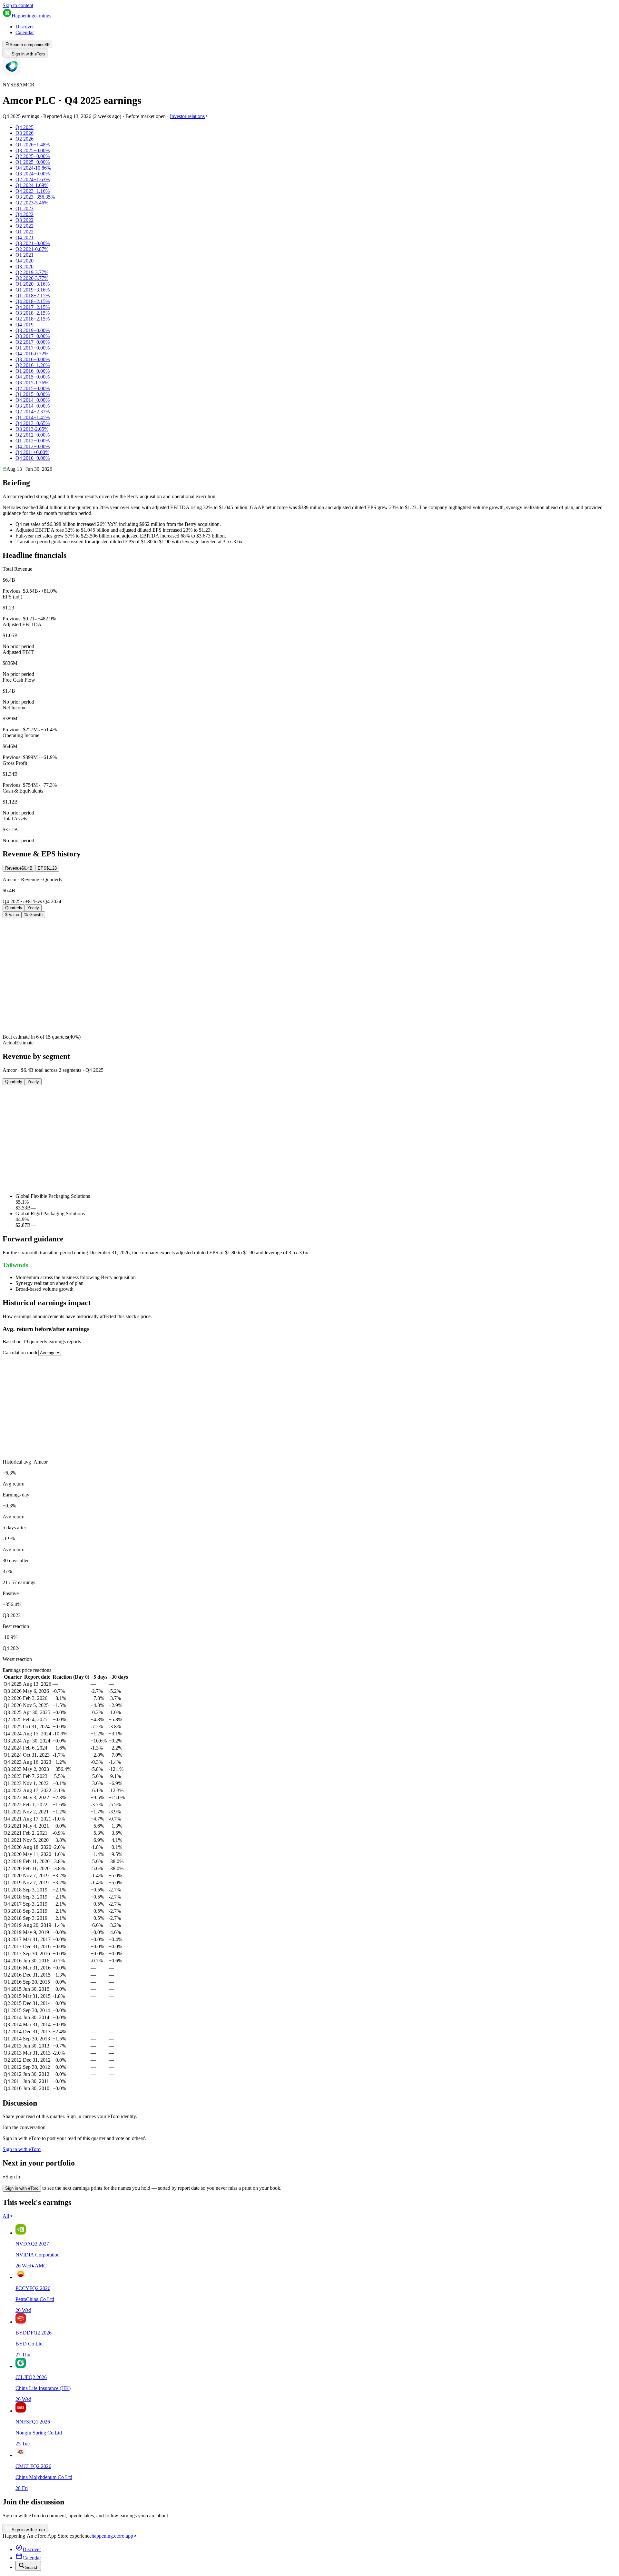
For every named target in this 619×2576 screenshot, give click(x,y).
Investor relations (187, 116)
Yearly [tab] (33, 908)
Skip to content (18, 5)
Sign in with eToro (28, 54)
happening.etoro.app (112, 2536)
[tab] (19, 868)
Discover (25, 27)
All (6, 2216)
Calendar (25, 32)
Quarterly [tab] (14, 908)
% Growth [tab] (33, 915)
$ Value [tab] (12, 915)
